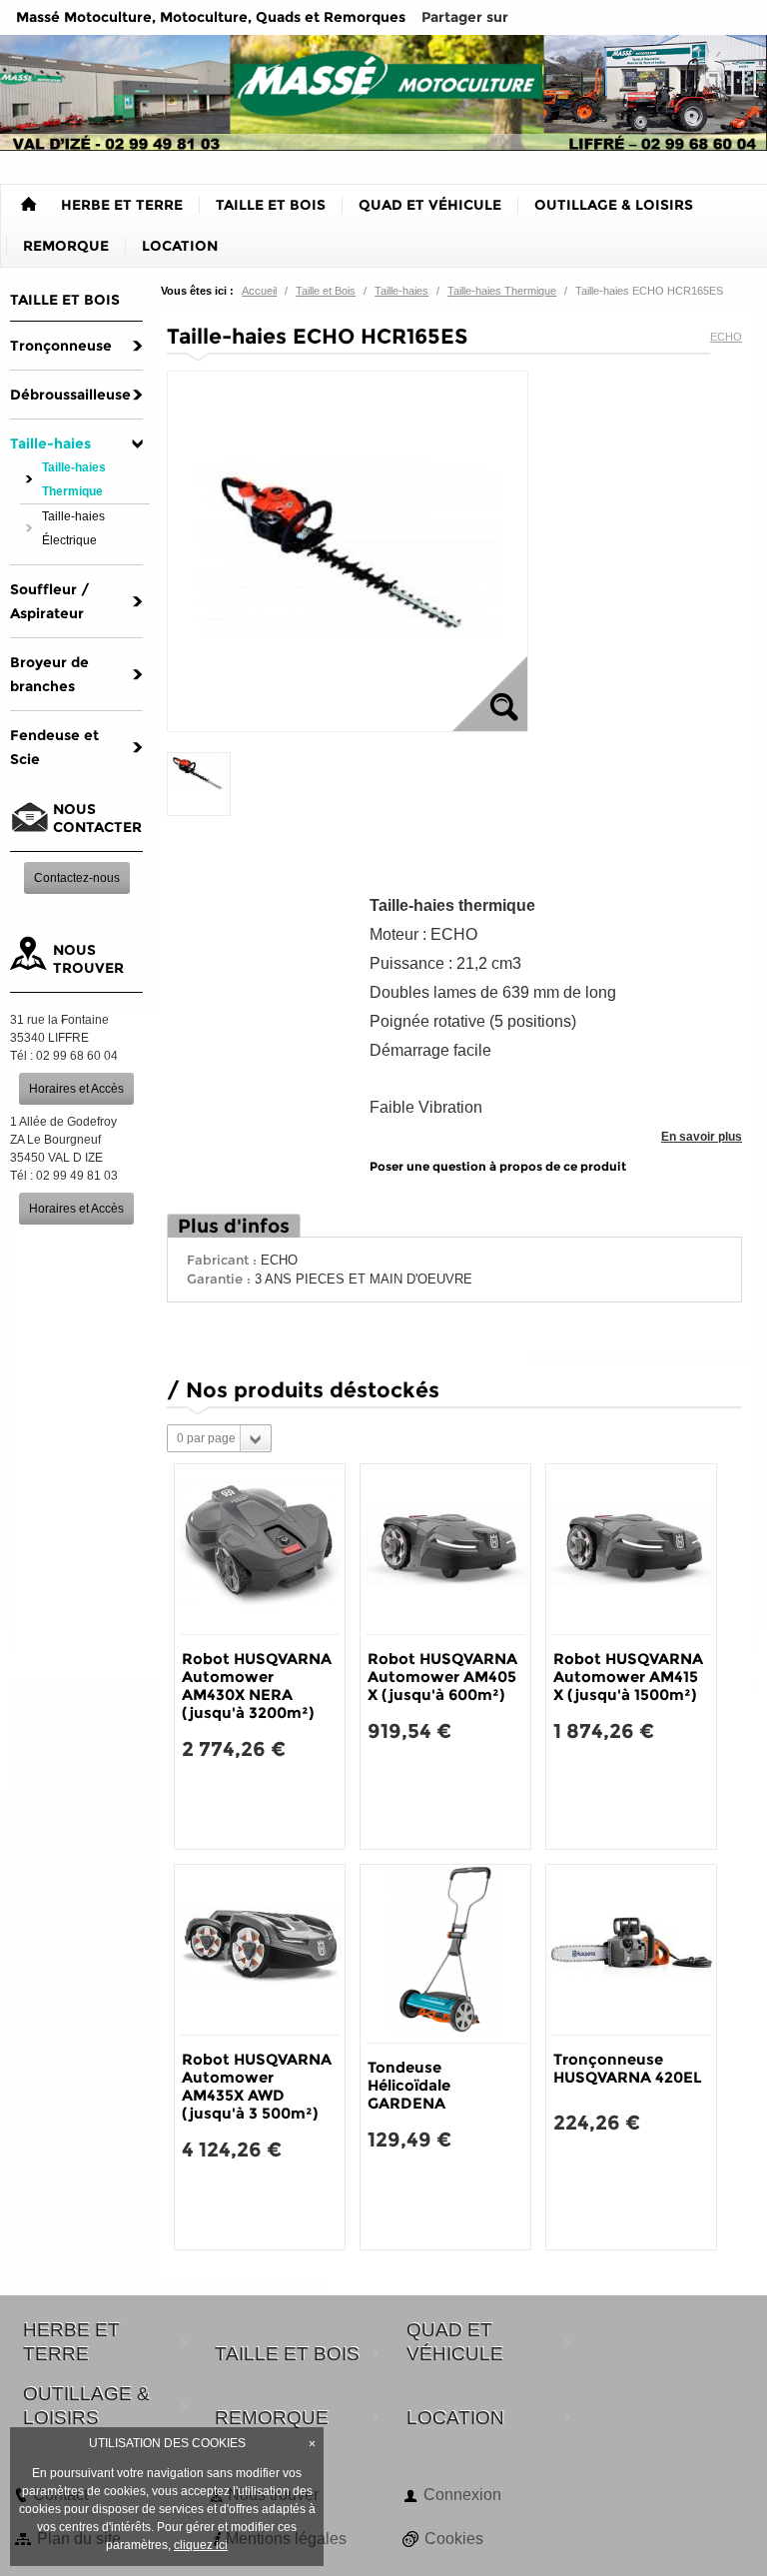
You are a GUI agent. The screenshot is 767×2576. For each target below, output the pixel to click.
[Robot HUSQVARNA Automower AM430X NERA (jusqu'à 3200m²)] (260, 1549)
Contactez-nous (77, 878)
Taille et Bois (326, 291)
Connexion (462, 2495)
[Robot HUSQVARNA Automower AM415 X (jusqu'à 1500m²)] (631, 1549)
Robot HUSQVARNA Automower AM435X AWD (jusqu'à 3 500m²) (257, 2086)
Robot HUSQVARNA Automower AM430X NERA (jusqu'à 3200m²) (257, 1686)
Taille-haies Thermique (502, 291)
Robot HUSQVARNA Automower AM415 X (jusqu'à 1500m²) (628, 1677)
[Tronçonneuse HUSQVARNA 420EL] (631, 1950)
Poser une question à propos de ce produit (498, 1166)
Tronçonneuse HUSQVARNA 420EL (628, 2068)
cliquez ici (201, 2545)
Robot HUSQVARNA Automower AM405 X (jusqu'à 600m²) (442, 1677)
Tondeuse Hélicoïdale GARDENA (409, 2085)
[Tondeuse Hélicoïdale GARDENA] (445, 1954)
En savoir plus (702, 1137)
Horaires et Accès (76, 1089)
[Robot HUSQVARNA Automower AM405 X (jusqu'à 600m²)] (445, 1549)
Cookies (454, 2539)
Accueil (259, 291)
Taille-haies (401, 291)
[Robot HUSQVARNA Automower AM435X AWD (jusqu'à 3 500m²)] (260, 1950)
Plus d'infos (234, 1226)
